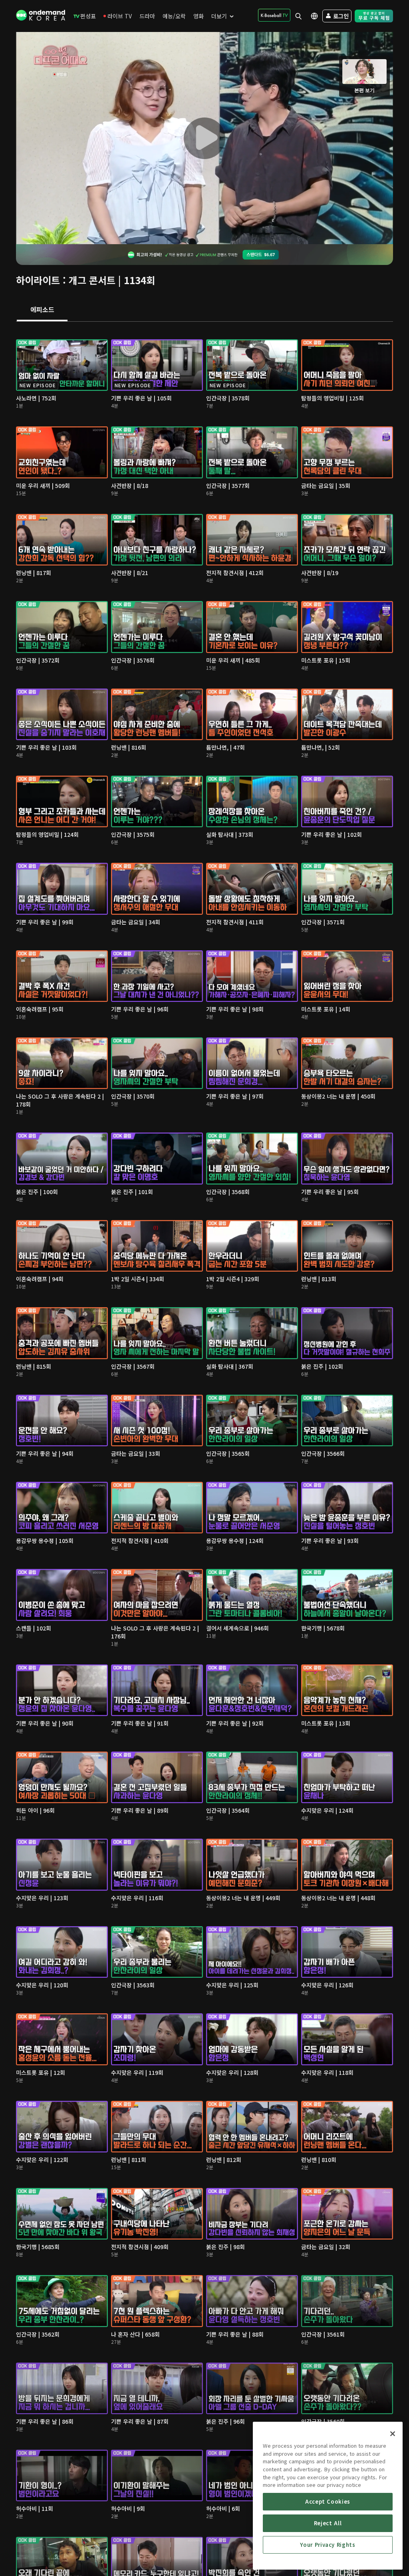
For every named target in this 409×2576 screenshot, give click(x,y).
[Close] (393, 2434)
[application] (204, 138)
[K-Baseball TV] (274, 15)
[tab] (42, 310)
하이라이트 (38, 280)
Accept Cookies (328, 2501)
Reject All (328, 2523)
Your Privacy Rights (328, 2545)
